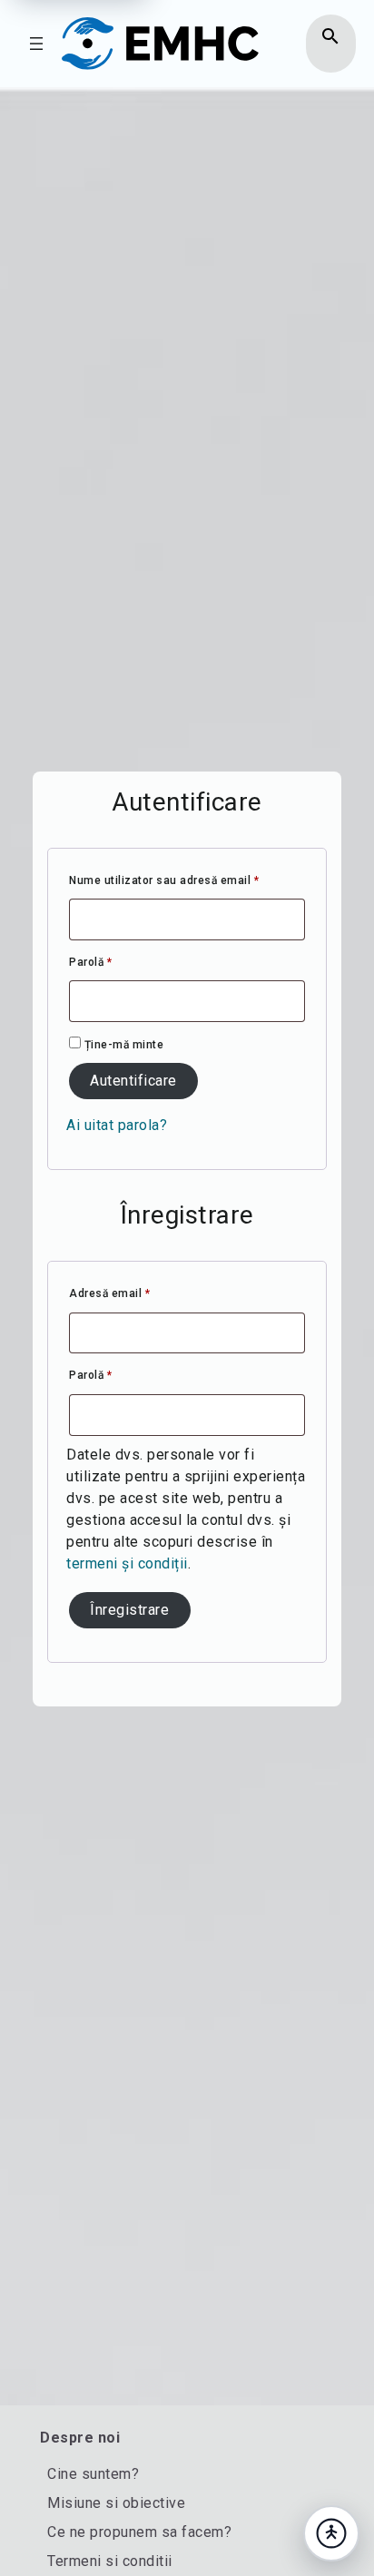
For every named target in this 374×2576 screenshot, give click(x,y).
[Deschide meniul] (36, 44)
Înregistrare (129, 1610)
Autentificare (133, 1081)
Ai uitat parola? (117, 1125)
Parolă (120, 962)
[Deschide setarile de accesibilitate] (331, 2533)
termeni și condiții (127, 1563)
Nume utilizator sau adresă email (187, 880)
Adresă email (139, 1293)
